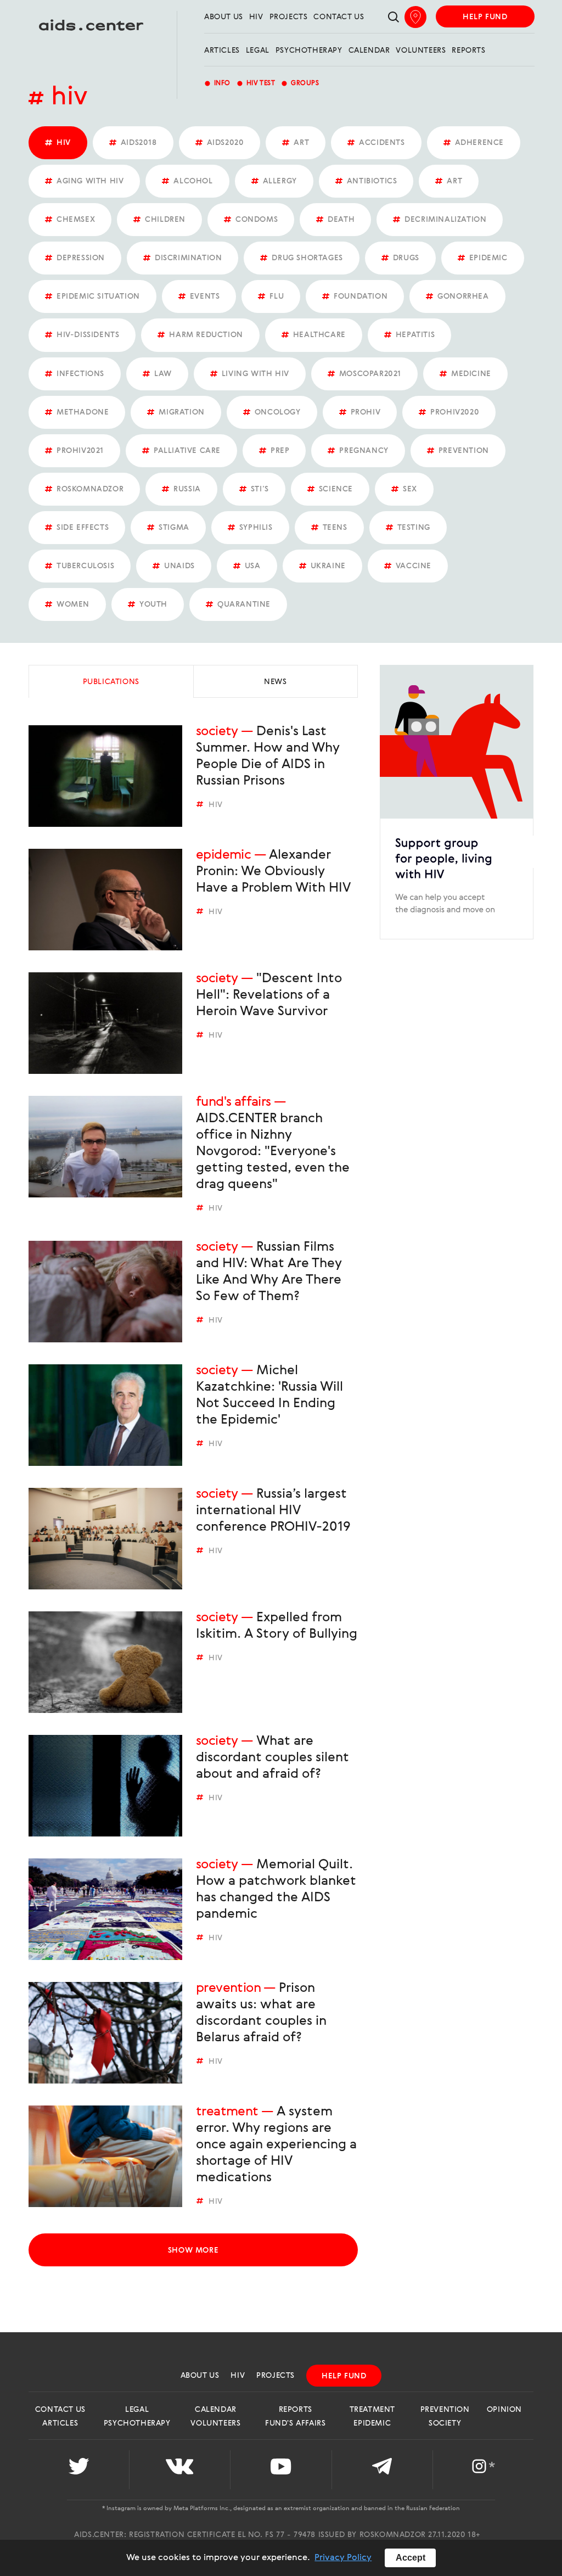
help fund (485, 17)
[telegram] (382, 2470)
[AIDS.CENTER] (91, 30)
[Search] (394, 18)
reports (468, 51)
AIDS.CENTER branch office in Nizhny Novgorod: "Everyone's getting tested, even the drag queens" (273, 1152)
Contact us (339, 17)
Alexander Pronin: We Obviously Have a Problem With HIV (273, 872)
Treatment (227, 2112)
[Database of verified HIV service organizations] (415, 17)
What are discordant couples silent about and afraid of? (272, 1758)
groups (300, 83)
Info (217, 83)
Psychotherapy (309, 51)
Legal (258, 51)
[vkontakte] (180, 2470)
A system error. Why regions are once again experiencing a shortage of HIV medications (276, 2145)
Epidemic (223, 855)
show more (193, 2250)
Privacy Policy (343, 2558)
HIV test (256, 83)
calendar (369, 51)
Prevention (228, 1989)
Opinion (504, 2410)
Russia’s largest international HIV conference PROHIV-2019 (273, 1511)
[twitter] (79, 2470)
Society (217, 732)
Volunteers (421, 51)
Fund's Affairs (234, 1102)
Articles (222, 51)
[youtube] (281, 2470)
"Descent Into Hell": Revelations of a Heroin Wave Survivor (269, 995)
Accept (411, 2558)
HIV (256, 17)
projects (289, 17)
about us (224, 17)
